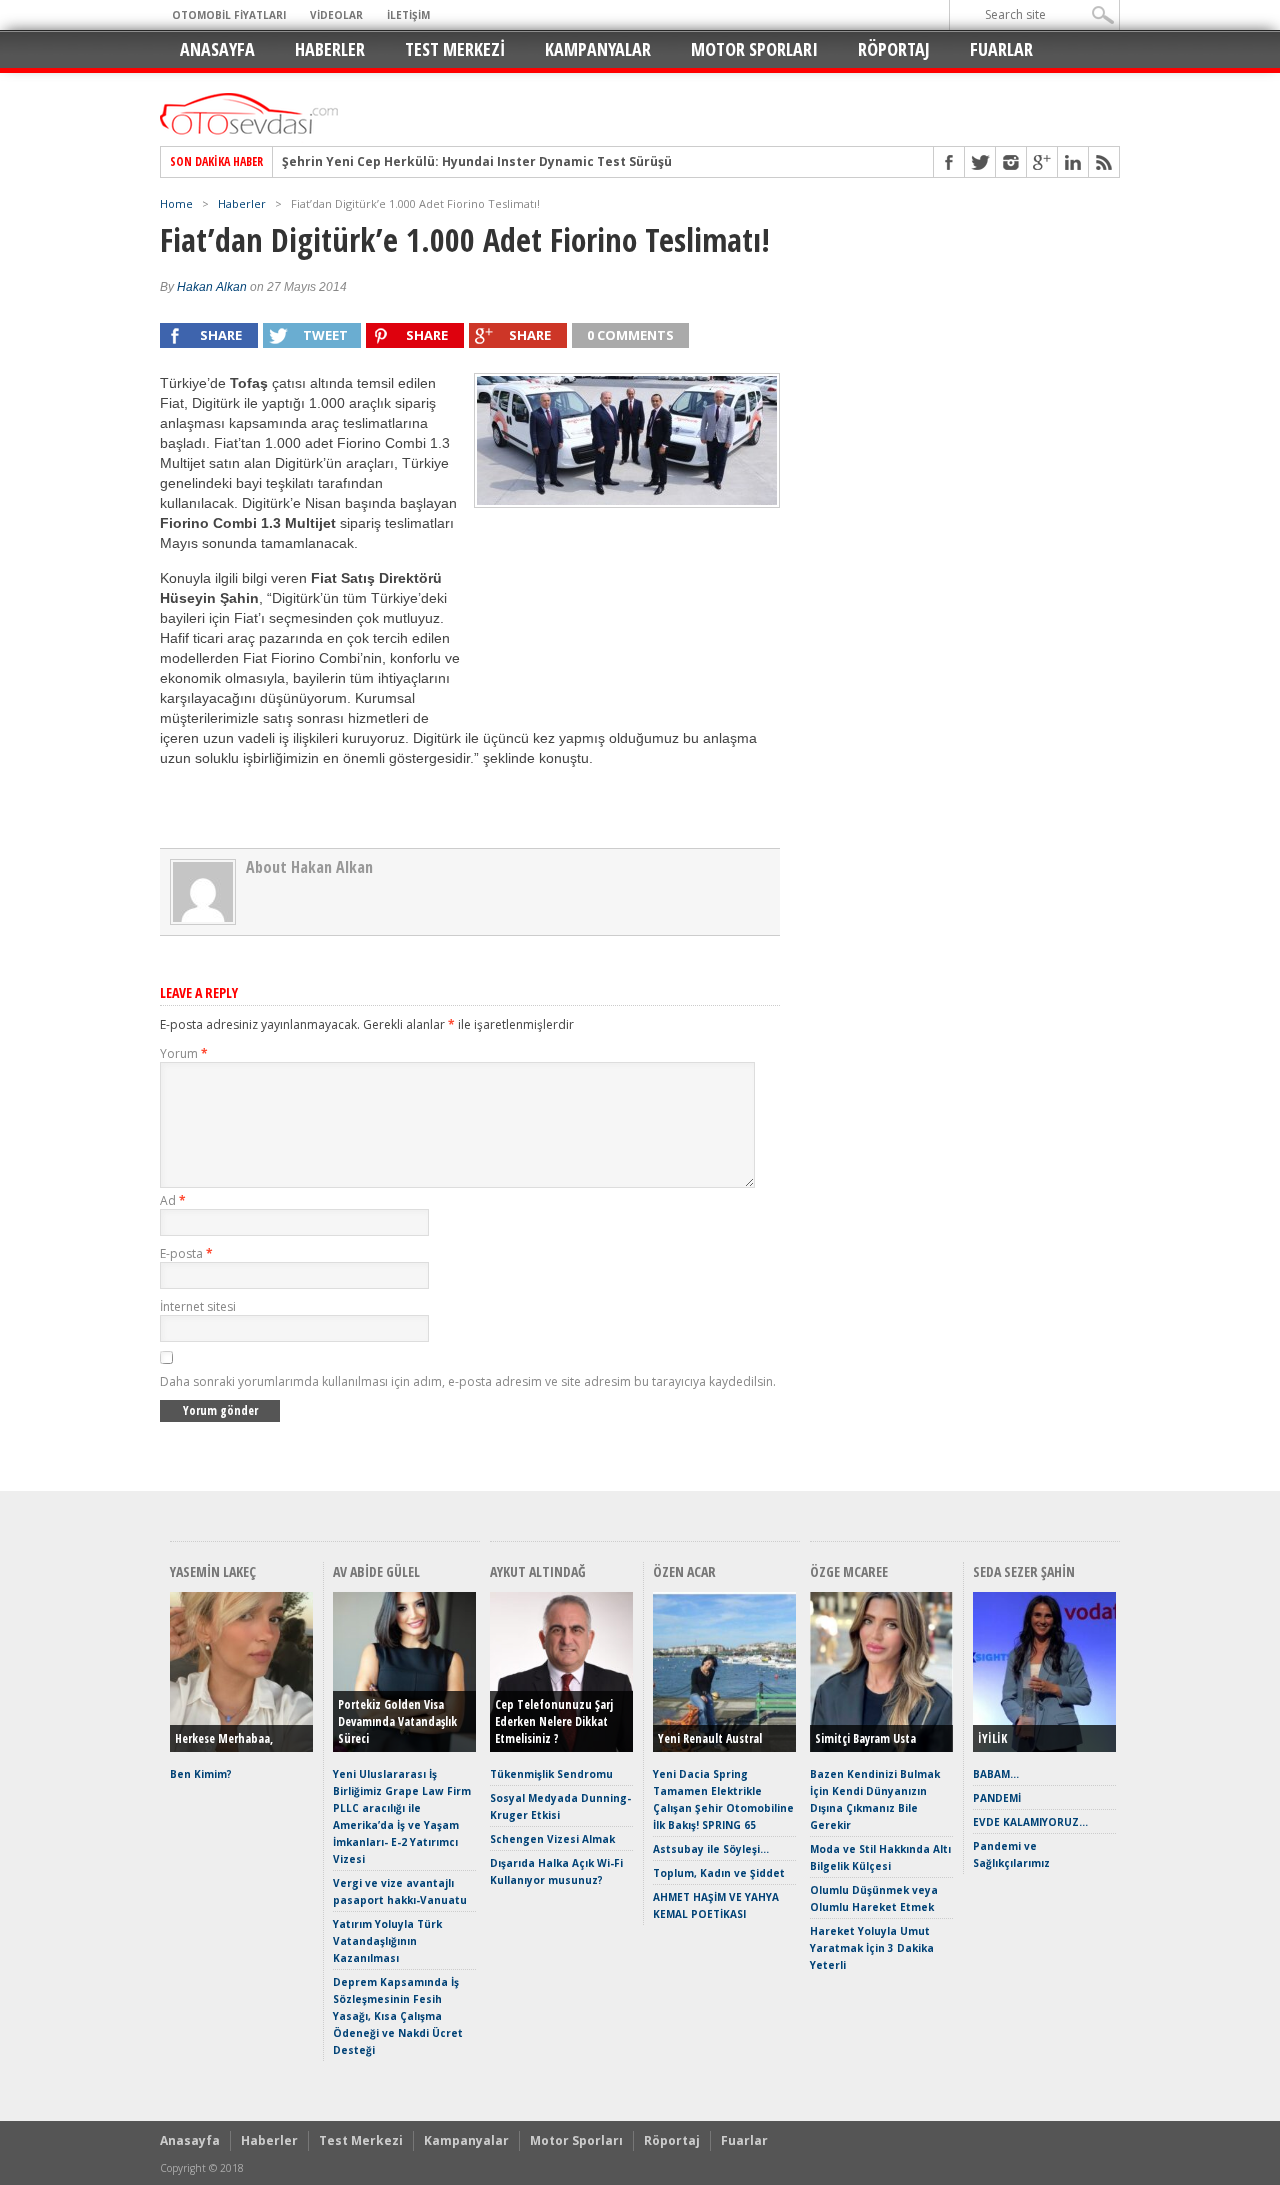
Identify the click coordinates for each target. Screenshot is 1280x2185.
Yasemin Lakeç (213, 1571)
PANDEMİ (997, 1798)
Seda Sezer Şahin (1024, 1571)
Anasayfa (217, 49)
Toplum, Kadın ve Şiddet (719, 1873)
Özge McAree (849, 1571)
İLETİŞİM (408, 15)
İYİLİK (992, 1738)
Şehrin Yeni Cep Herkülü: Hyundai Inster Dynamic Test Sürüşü (477, 162)
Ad (173, 1200)
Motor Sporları (754, 49)
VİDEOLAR (336, 15)
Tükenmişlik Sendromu (551, 1774)
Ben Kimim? (201, 1774)
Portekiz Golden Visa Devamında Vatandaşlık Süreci (397, 1721)
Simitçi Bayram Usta (865, 1738)
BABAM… (996, 1774)
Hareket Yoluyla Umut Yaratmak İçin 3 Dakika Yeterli (872, 1948)
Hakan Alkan (212, 287)
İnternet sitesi (198, 1306)
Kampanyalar (598, 49)
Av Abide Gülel (376, 1571)
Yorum (184, 1053)
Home (176, 203)
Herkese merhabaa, (224, 1738)
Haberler (330, 49)
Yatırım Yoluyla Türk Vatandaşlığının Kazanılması (387, 1941)
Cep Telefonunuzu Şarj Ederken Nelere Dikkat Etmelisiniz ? (554, 1721)
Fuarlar (1001, 49)
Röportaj (894, 49)
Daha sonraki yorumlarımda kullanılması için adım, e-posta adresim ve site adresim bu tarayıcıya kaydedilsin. (468, 1381)
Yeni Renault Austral (710, 1738)
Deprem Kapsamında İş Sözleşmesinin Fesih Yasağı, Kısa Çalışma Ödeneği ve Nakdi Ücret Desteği (398, 2016)
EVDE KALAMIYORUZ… (1030, 1822)
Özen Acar (684, 1571)
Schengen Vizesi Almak (552, 1839)
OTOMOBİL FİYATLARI (229, 15)
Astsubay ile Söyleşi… (711, 1849)
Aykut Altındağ (538, 1571)
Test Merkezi (455, 49)
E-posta (186, 1253)
